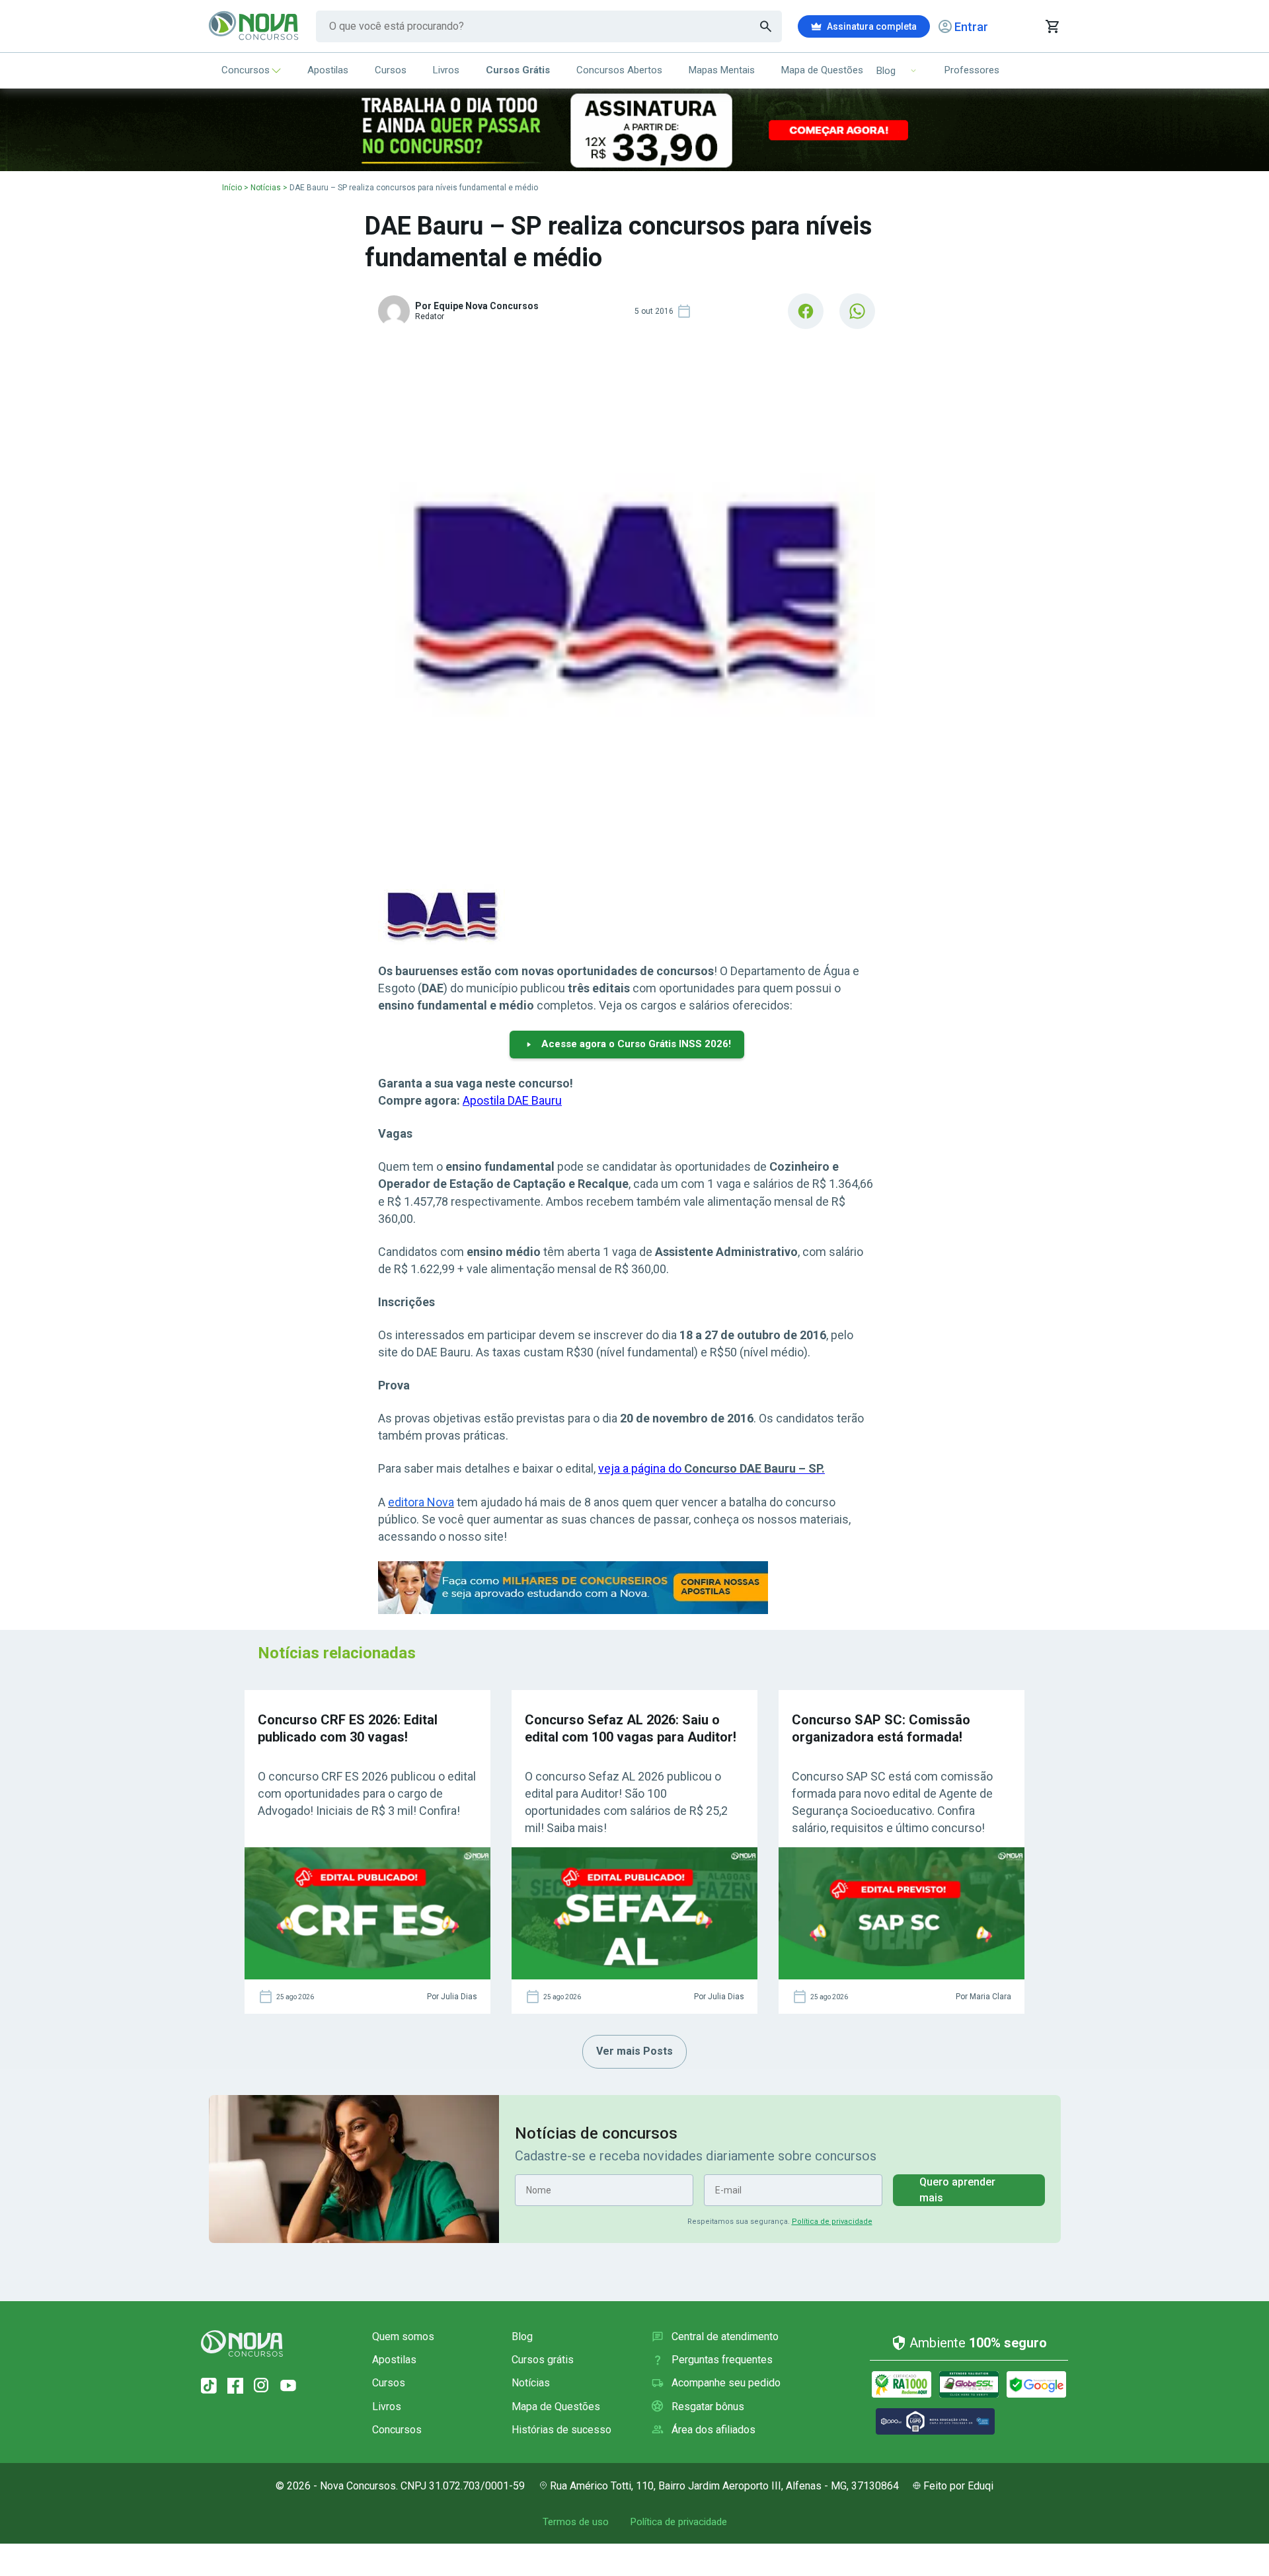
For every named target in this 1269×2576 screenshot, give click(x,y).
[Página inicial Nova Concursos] (242, 2343)
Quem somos (403, 2337)
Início (232, 188)
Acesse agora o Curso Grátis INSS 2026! (636, 1044)
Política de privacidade (832, 2222)
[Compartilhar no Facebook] (806, 311)
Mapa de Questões (822, 70)
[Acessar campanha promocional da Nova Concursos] (634, 130)
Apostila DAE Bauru (512, 1100)
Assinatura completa (872, 26)
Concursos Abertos (619, 70)
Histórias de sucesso (561, 2430)
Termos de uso (576, 2522)
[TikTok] (209, 2386)
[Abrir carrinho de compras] (1052, 26)
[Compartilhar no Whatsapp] (857, 311)
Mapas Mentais (722, 70)
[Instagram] (262, 2386)
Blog (522, 2337)
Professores (972, 70)
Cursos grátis (543, 2360)
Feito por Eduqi (958, 2486)
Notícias (266, 188)
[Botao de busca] (766, 26)
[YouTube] (288, 2386)
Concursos (246, 70)
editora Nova (421, 1502)
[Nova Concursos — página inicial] (254, 26)
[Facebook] (235, 2386)
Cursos (391, 70)
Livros (446, 70)
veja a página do (711, 1468)
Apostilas (328, 70)
